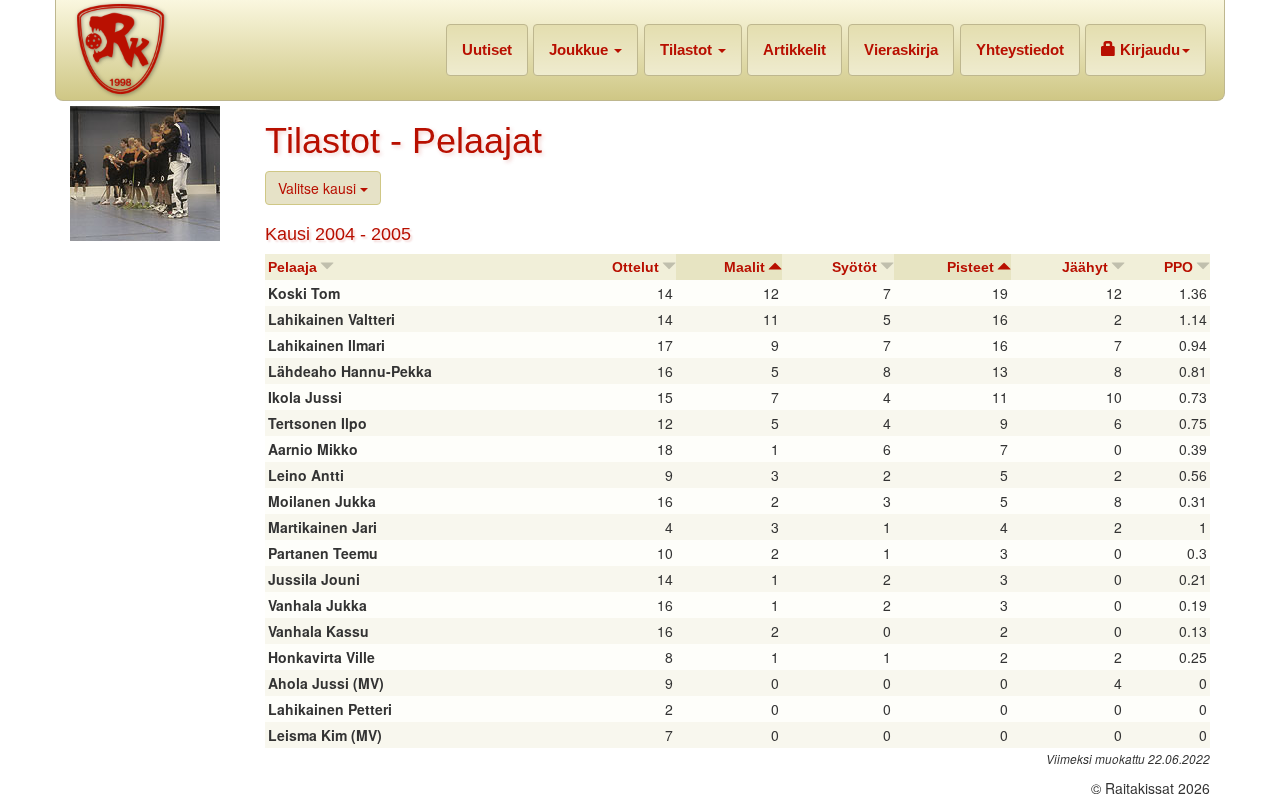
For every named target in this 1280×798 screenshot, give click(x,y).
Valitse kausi (319, 188)
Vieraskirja (901, 49)
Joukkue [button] (580, 49)
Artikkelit (794, 49)
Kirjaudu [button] (1148, 49)
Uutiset (487, 49)
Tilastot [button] (688, 49)
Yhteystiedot (1020, 49)
